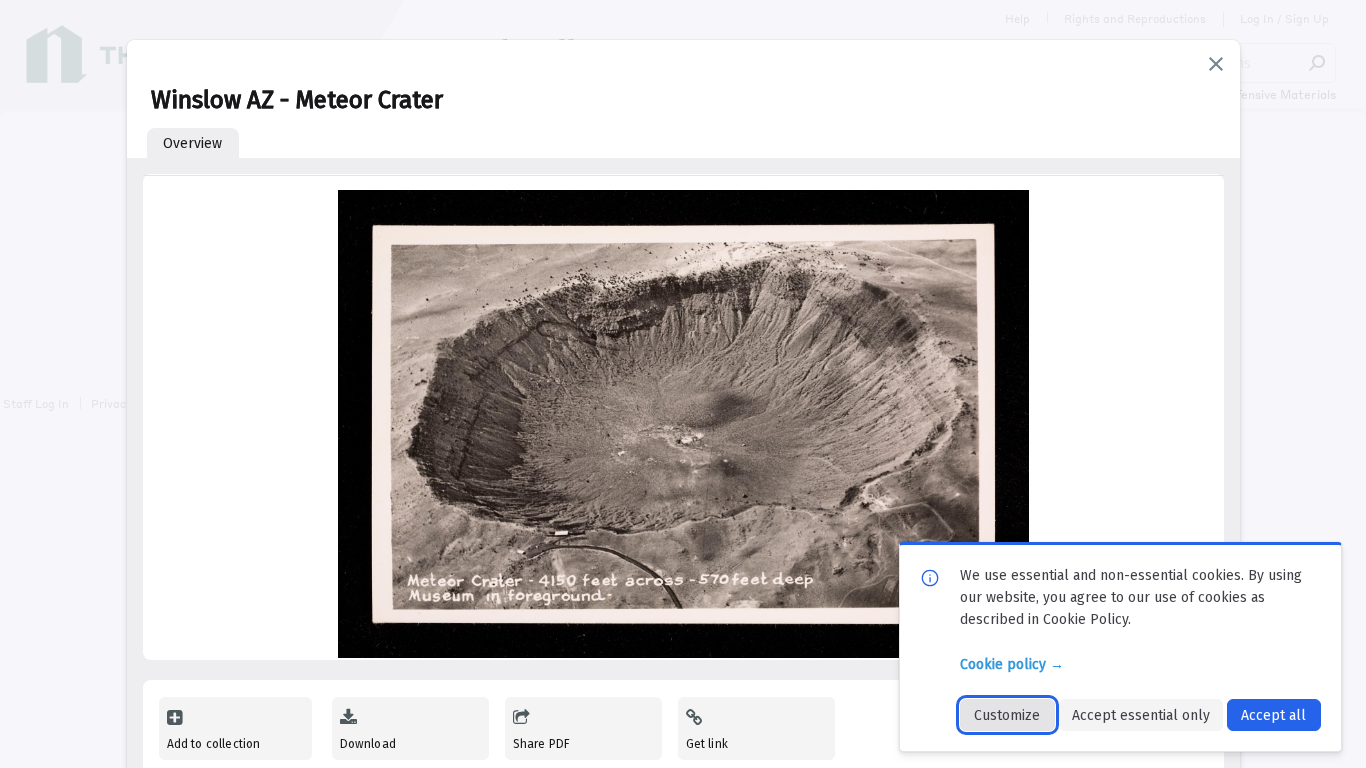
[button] (1216, 64)
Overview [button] (192, 143)
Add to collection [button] (214, 744)
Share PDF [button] (542, 744)
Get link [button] (707, 744)
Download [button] (368, 744)
